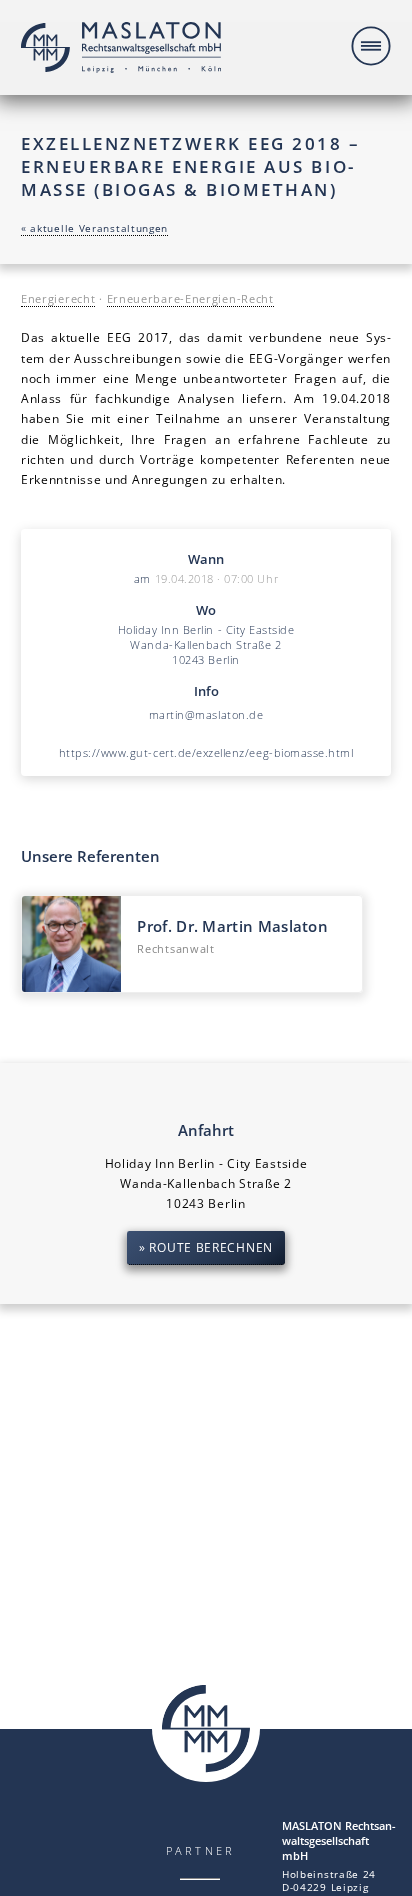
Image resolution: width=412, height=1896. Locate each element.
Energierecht (58, 299)
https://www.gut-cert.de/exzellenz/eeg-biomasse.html (206, 753)
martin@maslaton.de (206, 715)
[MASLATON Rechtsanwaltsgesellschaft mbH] (121, 49)
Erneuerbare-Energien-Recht (190, 299)
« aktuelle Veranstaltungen (94, 228)
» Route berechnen (206, 1247)
